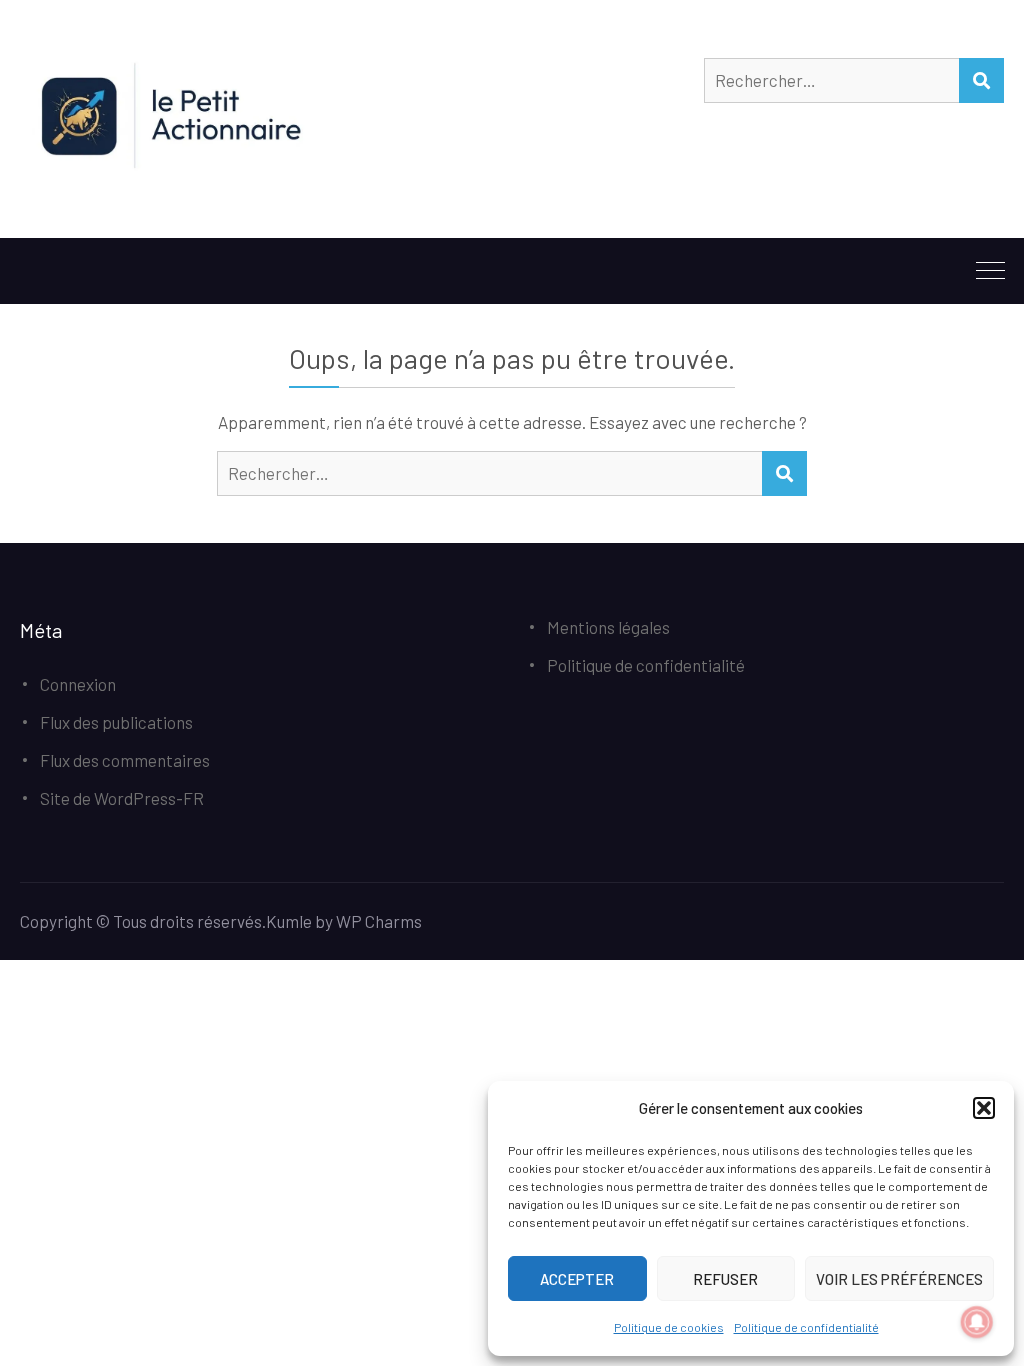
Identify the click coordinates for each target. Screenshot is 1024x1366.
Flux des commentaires (125, 760)
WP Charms (379, 921)
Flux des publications (116, 722)
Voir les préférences (899, 1279)
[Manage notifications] (977, 1322)
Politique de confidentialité (806, 1327)
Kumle (289, 921)
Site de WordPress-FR (122, 798)
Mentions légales (608, 627)
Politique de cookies (669, 1327)
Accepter (577, 1279)
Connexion (78, 684)
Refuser (725, 1279)
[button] (984, 1108)
